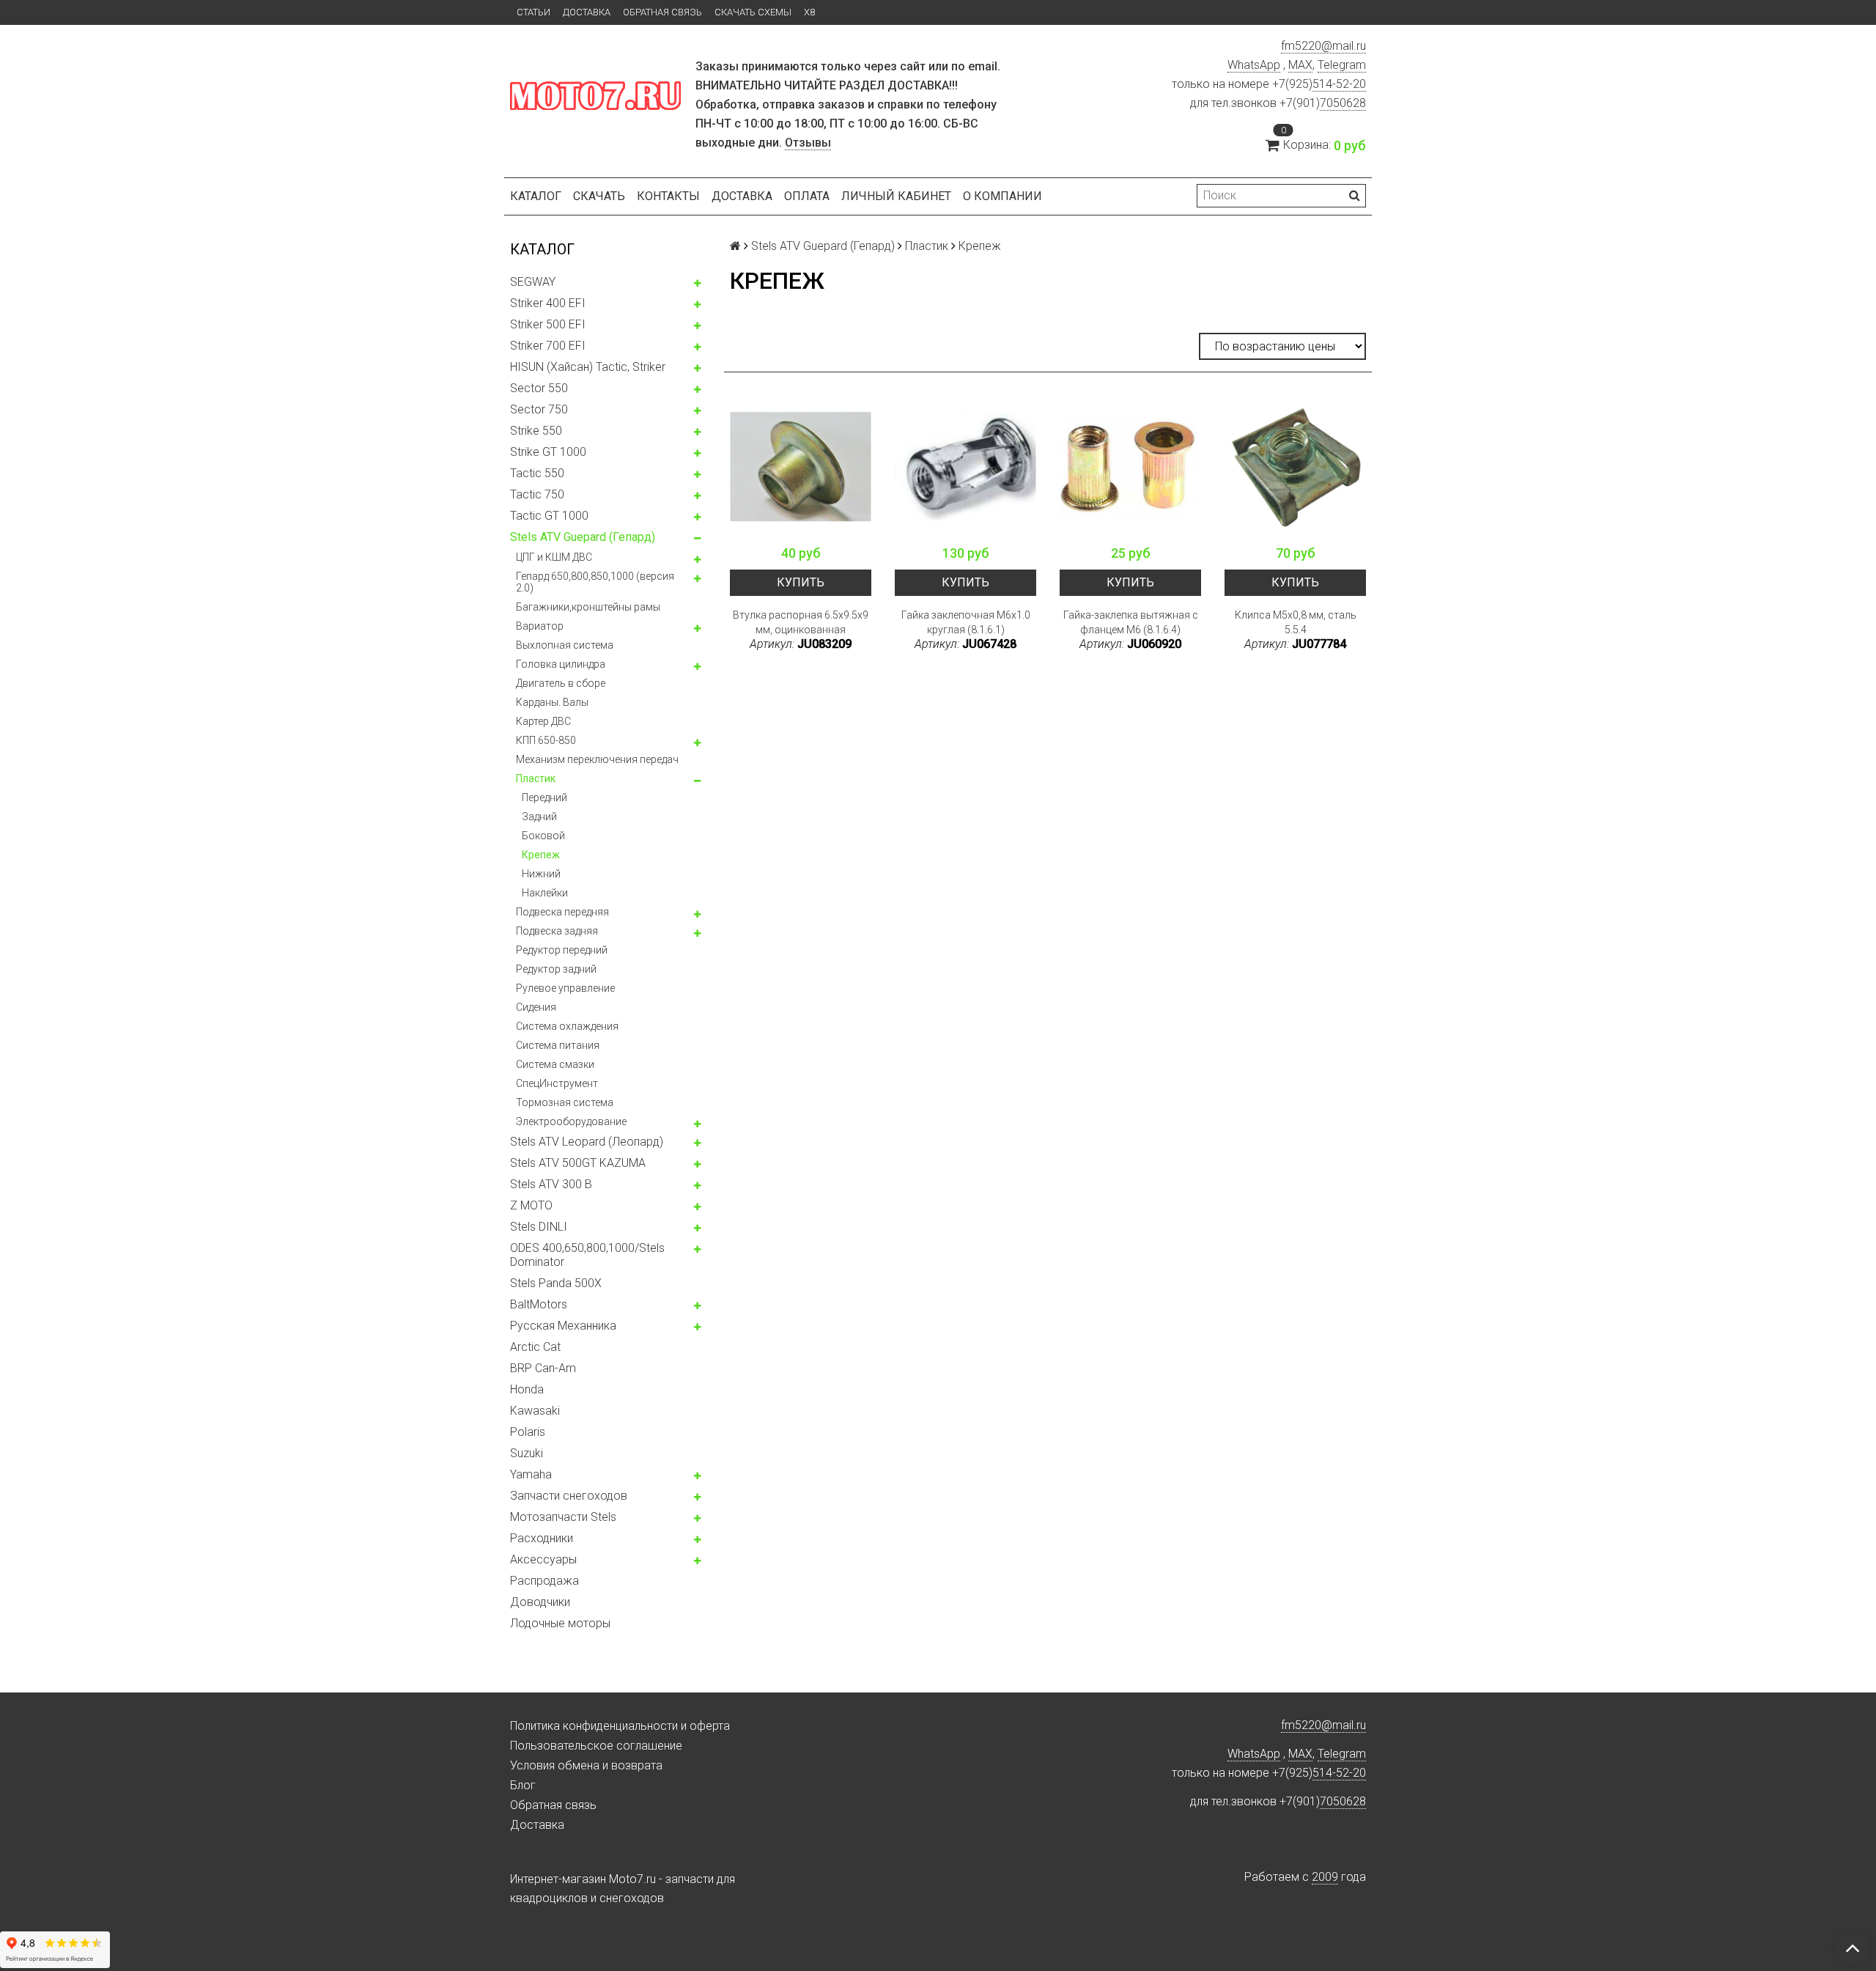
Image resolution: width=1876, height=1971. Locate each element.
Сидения (536, 1007)
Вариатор (540, 626)
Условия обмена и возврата (586, 1765)
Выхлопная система (565, 645)
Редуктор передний (562, 950)
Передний (544, 797)
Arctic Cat (535, 1347)
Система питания (558, 1045)
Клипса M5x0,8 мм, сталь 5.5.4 (1296, 622)
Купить (801, 582)
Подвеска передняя (562, 912)
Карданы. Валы (552, 702)
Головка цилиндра (561, 664)
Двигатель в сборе (561, 683)
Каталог (536, 196)
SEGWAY (533, 282)
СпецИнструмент (557, 1083)
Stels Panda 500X (556, 1283)
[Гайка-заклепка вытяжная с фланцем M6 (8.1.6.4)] (1130, 467)
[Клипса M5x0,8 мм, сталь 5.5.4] (1295, 467)
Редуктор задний (556, 969)
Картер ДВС (543, 721)
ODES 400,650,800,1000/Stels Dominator (587, 1255)
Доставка (587, 12)
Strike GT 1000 (548, 452)
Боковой (543, 836)
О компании (1002, 196)
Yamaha (531, 1474)
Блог (523, 1785)
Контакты (668, 196)
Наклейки (545, 893)
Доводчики (540, 1602)
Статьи (533, 12)
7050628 (1343, 103)
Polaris (528, 1432)
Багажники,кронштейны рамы (588, 607)
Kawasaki (535, 1411)
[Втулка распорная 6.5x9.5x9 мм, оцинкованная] (801, 467)
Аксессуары (543, 1559)
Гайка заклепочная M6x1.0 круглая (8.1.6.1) (966, 622)
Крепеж (541, 855)
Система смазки (555, 1064)
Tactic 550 (537, 473)
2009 (1325, 1877)
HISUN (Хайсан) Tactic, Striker (588, 367)
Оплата (807, 196)
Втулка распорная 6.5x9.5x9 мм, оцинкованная (801, 622)
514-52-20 (1339, 84)
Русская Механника (563, 1326)
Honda (527, 1389)
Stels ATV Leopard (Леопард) (587, 1142)
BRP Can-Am (543, 1368)
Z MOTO (531, 1205)
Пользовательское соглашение (596, 1746)
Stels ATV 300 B (551, 1184)
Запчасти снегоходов (569, 1496)
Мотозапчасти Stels (563, 1517)
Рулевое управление (565, 988)
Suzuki (527, 1453)
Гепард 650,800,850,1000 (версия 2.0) (595, 582)
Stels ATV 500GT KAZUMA (578, 1163)
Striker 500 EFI (548, 324)
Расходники (542, 1538)
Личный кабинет (896, 196)
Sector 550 (539, 388)
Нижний (541, 874)
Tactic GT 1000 (549, 516)
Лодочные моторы (560, 1623)
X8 (809, 12)
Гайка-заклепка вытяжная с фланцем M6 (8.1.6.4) (1131, 622)
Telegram (1342, 65)
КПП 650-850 (546, 740)
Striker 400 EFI (548, 303)
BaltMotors (539, 1304)
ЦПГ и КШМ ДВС (554, 557)
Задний (539, 817)
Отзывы (808, 143)
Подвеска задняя (557, 931)
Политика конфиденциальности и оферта (620, 1726)
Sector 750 (539, 409)
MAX (1300, 65)
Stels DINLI (539, 1227)
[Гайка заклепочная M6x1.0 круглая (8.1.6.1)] (965, 467)
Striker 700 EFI (548, 346)
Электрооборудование (571, 1121)
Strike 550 (536, 431)
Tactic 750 (537, 494)
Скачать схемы (753, 12)
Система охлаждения (567, 1026)
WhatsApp (1254, 65)
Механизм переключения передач (597, 759)
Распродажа (544, 1581)
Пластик (536, 778)
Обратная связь (662, 12)
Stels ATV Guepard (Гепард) (583, 537)
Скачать (599, 196)
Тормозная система (565, 1102)
